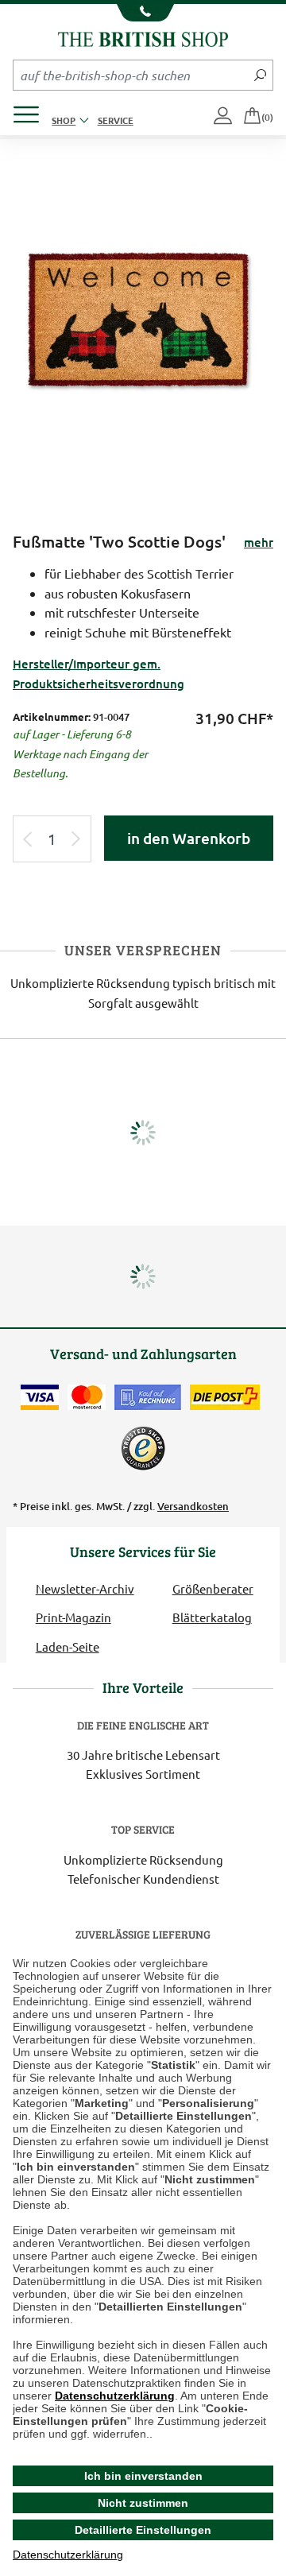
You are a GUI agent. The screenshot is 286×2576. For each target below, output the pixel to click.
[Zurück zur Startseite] (143, 37)
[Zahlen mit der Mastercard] (87, 1397)
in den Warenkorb (189, 838)
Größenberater (213, 1588)
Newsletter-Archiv (85, 1588)
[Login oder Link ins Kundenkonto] (224, 117)
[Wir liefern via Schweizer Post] (225, 1397)
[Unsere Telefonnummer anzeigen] (143, 13)
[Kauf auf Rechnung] (148, 1397)
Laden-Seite (68, 1646)
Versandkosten (193, 1506)
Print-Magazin (73, 1617)
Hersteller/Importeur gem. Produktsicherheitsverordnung (99, 673)
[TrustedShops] (143, 1448)
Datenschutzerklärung (115, 2396)
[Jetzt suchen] (260, 75)
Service (116, 120)
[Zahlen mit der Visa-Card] (40, 1397)
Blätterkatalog (212, 1617)
